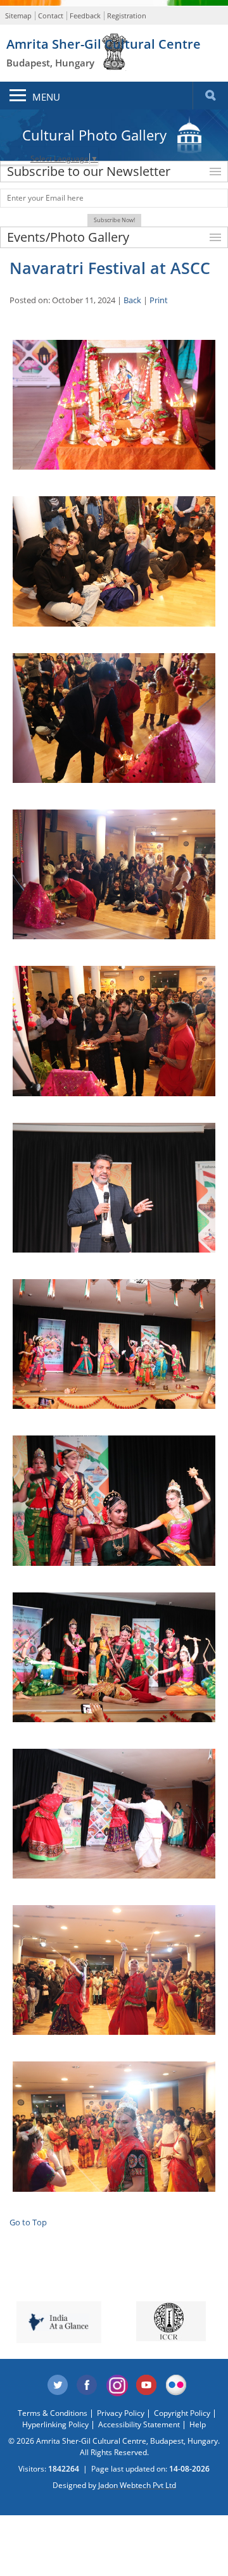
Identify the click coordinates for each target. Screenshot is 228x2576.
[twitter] (58, 2385)
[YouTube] (147, 2385)
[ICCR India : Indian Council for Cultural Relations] (171, 2321)
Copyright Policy (182, 2413)
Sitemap (18, 16)
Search (210, 96)
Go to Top (28, 2222)
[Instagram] (117, 2385)
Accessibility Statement (139, 2424)
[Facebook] (87, 2385)
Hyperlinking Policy (55, 2424)
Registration (127, 16)
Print (159, 300)
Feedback (85, 16)
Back (132, 300)
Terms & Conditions (53, 2413)
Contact (51, 16)
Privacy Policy (121, 2413)
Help (198, 2424)
